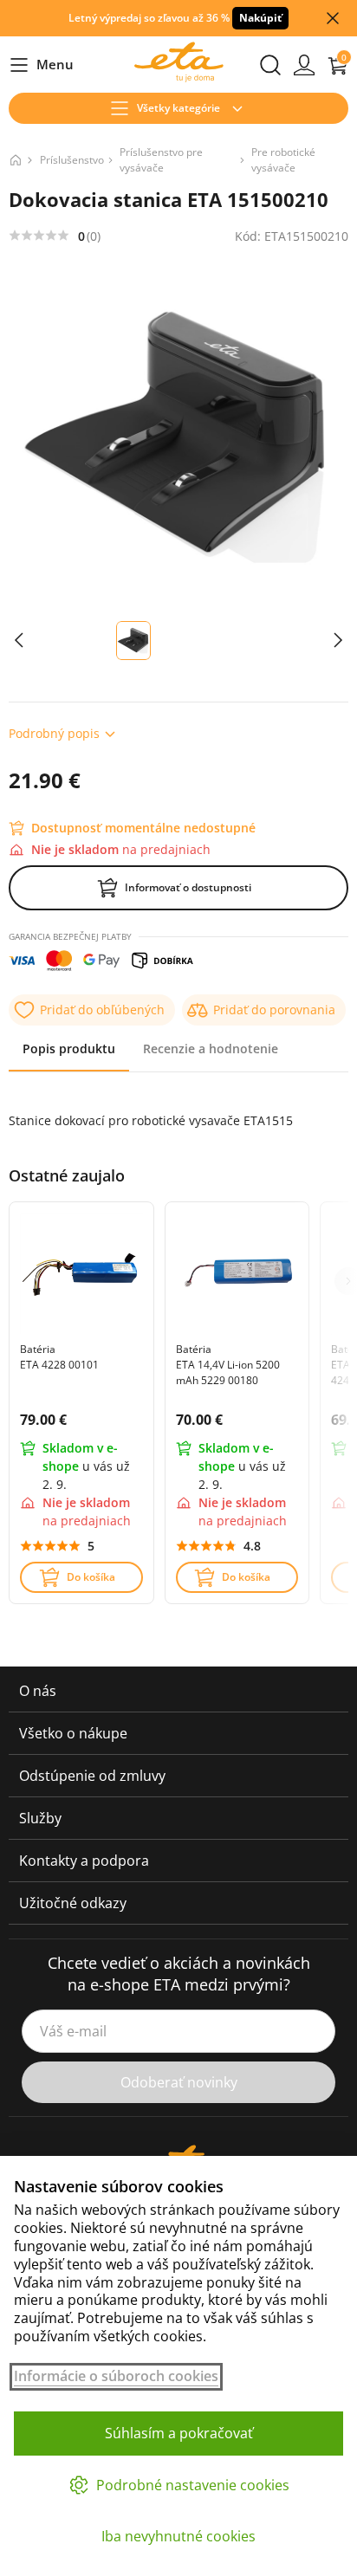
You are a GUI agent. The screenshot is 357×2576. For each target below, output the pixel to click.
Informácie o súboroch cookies (116, 2376)
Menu (41, 65)
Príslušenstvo (72, 160)
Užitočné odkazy (73, 1903)
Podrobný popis (54, 733)
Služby (40, 1818)
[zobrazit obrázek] (19, 641)
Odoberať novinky (179, 2082)
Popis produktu (69, 1049)
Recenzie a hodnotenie (211, 1049)
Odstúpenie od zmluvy (92, 1776)
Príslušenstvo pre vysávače (161, 160)
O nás (38, 1691)
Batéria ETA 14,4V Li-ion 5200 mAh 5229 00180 (228, 1365)
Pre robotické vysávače (283, 160)
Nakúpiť (260, 18)
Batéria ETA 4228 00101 (59, 1357)
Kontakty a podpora (84, 1861)
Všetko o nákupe (73, 1733)
